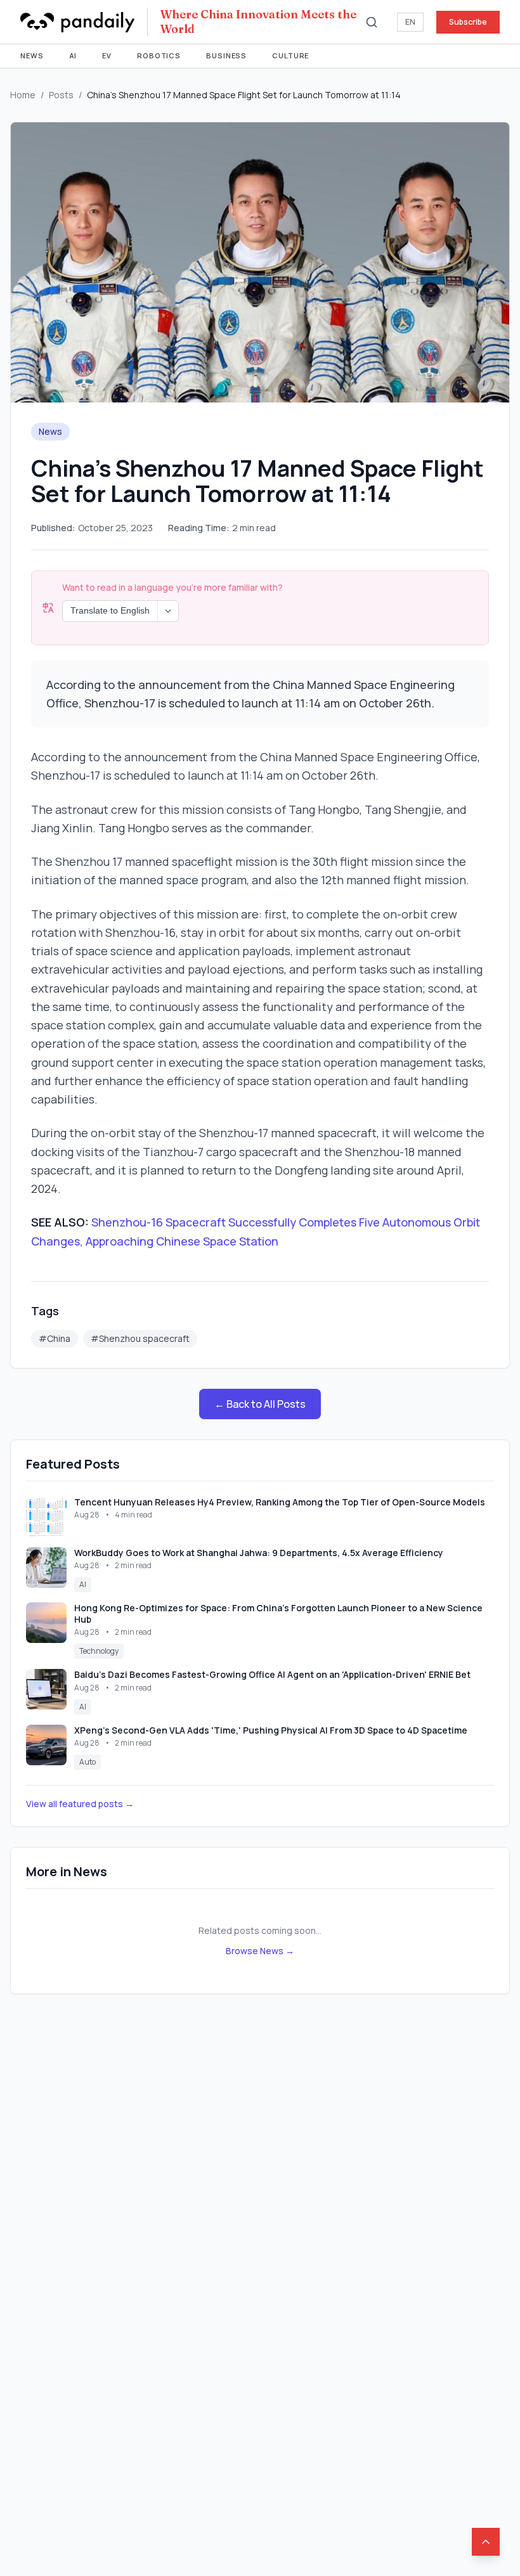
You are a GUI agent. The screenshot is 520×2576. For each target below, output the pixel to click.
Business (226, 55)
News (32, 55)
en (410, 22)
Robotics (159, 55)
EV (107, 55)
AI (73, 55)
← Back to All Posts (260, 1404)
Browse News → (260, 1951)
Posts (61, 95)
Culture (290, 55)
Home (23, 95)
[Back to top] (486, 2542)
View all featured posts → (80, 1804)
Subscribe (468, 22)
